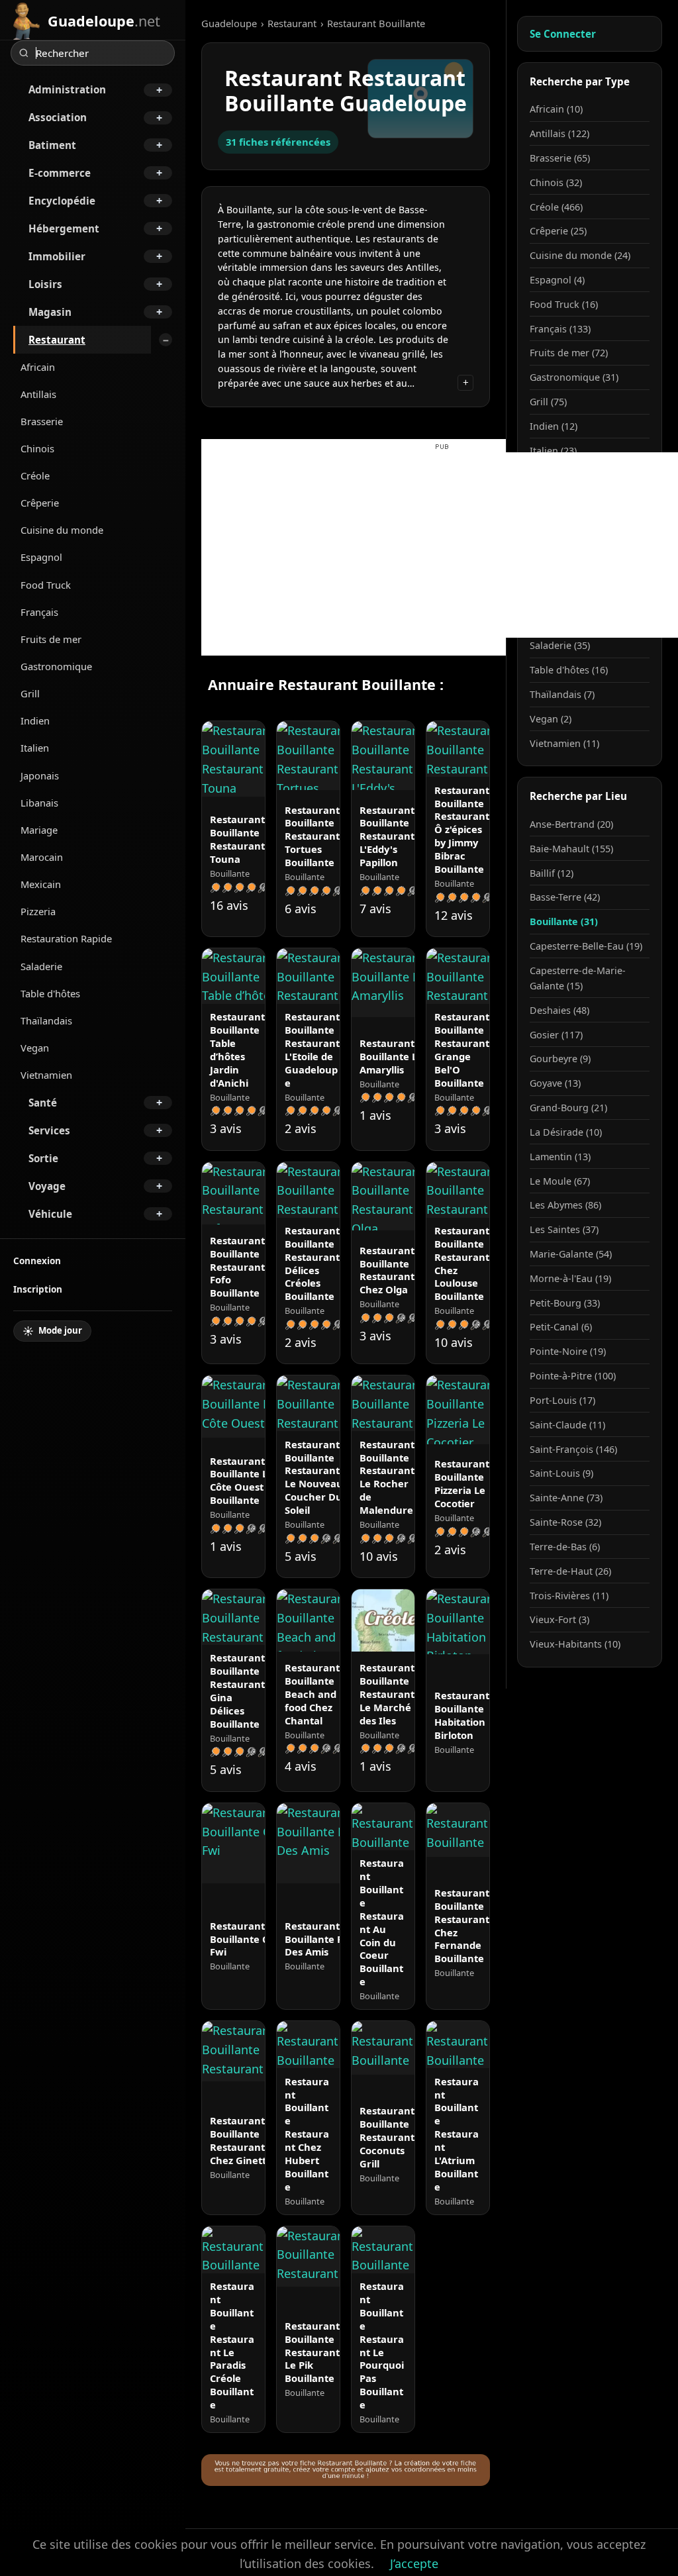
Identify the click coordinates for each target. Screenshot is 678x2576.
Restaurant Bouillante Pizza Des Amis (323, 1939)
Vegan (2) (551, 719)
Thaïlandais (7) (562, 694)
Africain (38, 367)
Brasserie (42, 421)
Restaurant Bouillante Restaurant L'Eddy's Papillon (387, 836)
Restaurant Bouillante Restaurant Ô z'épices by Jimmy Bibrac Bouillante (462, 829)
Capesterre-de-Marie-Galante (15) (578, 978)
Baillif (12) (552, 873)
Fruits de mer (51, 639)
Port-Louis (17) (562, 1400)
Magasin (50, 312)
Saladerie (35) (560, 645)
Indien (35, 720)
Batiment (52, 145)
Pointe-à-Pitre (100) (573, 1376)
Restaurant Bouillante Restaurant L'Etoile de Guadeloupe (312, 1049)
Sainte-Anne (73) (566, 1498)
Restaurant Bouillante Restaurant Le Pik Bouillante (312, 2352)
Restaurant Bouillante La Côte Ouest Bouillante (242, 1481)
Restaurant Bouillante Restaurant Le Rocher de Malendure (387, 1477)
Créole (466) (556, 207)
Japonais (40, 775)
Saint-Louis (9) (561, 1473)
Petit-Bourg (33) (565, 1303)
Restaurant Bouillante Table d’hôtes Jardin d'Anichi (237, 1049)
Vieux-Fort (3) (559, 1619)
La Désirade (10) (566, 1132)
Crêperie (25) (558, 231)
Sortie (43, 1158)
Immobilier (57, 256)
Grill (30, 693)
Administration (67, 89)
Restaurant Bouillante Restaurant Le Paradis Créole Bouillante (232, 2345)
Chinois (37, 448)
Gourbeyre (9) (560, 1059)
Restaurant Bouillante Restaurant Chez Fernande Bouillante (462, 1925)
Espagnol (41, 557)
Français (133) (560, 329)
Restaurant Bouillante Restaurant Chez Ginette (241, 2140)
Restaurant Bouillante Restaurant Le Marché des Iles (387, 1694)
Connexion (37, 1261)
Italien (35, 748)
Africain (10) (556, 109)
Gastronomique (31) (574, 377)
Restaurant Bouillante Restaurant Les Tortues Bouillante (321, 836)
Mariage (39, 830)
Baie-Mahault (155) (571, 849)
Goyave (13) (555, 1083)
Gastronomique (56, 666)
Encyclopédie (62, 201)
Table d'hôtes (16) (569, 670)
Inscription (38, 1289)
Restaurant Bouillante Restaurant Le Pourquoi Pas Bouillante (382, 2345)
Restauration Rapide (66, 938)
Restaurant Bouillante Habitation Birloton (462, 1715)
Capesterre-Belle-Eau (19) (586, 946)
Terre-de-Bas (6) (565, 1547)
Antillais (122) (559, 133)
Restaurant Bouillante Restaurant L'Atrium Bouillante (457, 2134)
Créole (35, 475)
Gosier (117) (556, 1035)
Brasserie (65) (560, 158)
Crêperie (40, 503)
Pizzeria (38, 911)
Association (58, 117)
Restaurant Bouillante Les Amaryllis (394, 1056)
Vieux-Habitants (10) (575, 1644)
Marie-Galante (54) (571, 1254)
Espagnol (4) (557, 280)
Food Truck (46, 585)
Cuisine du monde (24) (580, 255)
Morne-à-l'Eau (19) (570, 1278)
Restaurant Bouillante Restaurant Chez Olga (387, 1270)
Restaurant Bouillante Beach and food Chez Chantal (312, 1694)
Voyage (47, 1186)
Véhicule (50, 1214)
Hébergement (64, 228)
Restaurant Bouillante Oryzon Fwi (254, 1939)
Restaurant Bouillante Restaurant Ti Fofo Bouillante (243, 1266)
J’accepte (414, 2563)
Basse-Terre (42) (565, 897)
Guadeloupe (229, 23)
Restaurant (57, 340)
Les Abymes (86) (565, 1205)
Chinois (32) (556, 182)
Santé (43, 1103)
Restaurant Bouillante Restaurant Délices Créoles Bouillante (312, 1263)
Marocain (42, 857)
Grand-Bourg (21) (568, 1108)
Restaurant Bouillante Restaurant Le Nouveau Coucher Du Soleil (314, 1477)
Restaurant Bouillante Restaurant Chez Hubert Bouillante (307, 2134)
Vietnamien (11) (564, 743)
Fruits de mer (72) (569, 353)
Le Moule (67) (560, 1181)
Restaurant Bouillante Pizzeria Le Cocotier (462, 1483)
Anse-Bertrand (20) (571, 824)
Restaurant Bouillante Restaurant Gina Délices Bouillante (237, 1690)
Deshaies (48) (559, 1010)
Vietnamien (46, 1075)
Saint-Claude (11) (567, 1425)
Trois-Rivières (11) (569, 1596)
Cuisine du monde (62, 530)
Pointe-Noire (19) (568, 1351)
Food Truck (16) (564, 304)
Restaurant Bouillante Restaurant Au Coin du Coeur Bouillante (382, 1922)
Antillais (38, 394)
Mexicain (41, 884)
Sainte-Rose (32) (565, 1522)
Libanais (39, 803)
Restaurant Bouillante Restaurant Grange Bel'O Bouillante (462, 1049)
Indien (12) (554, 426)
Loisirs (45, 284)
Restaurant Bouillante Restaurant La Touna (244, 839)
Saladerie (41, 966)
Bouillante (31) (564, 921)
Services (49, 1130)
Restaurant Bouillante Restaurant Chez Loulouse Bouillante (462, 1263)
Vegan (35, 1048)
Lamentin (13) (560, 1157)
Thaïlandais (46, 1020)
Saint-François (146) (573, 1449)
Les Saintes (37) (564, 1229)
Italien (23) (553, 451)
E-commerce (60, 173)
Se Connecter (563, 34)
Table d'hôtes (50, 993)
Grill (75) (548, 402)
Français (39, 612)
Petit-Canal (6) (561, 1327)
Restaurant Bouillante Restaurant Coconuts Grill (387, 2137)
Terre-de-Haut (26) (570, 1571)
